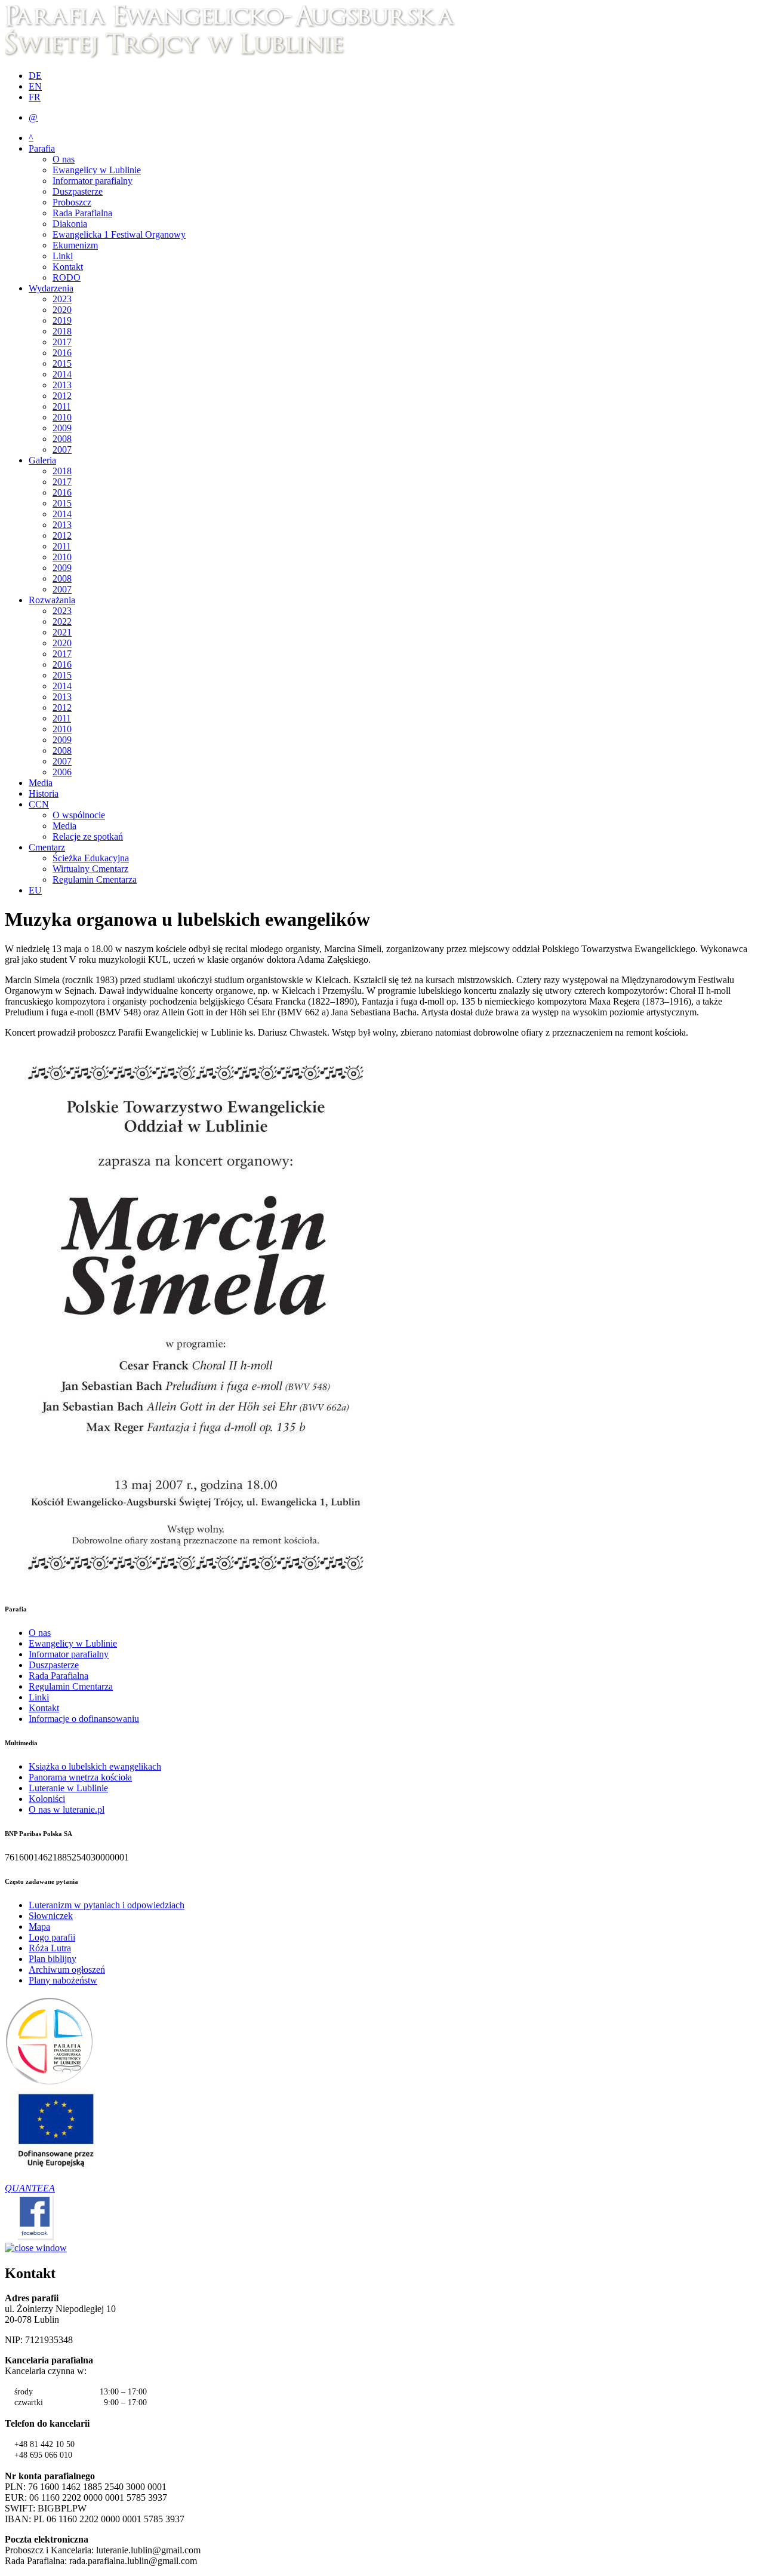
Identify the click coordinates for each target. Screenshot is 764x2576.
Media (41, 783)
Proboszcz (72, 202)
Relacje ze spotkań (88, 836)
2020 (62, 310)
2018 (62, 331)
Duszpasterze (78, 191)
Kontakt (68, 267)
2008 (62, 439)
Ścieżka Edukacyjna (91, 858)
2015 (62, 363)
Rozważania (52, 600)
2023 (62, 299)
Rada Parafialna (82, 213)
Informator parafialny (93, 181)
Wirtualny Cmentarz (90, 869)
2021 (62, 632)
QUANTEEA (30, 2188)
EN (35, 86)
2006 (62, 772)
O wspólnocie (79, 815)
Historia (44, 793)
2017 (62, 342)
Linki (63, 256)
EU (35, 890)
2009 (62, 428)
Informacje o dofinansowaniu (84, 1719)
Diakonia (70, 224)
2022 (62, 621)
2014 (62, 374)
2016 (62, 353)
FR (35, 97)
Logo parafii (52, 1937)
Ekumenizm (75, 245)
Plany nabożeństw (63, 1980)
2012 (62, 396)
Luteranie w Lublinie (68, 1788)
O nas (64, 159)
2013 (62, 385)
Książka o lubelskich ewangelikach (95, 1766)
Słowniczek (51, 1916)
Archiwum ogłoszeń (67, 1969)
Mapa (39, 1926)
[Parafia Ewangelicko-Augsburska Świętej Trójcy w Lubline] (237, 55)
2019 (62, 320)
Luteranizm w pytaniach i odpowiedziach (107, 1905)
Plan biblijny (53, 1959)
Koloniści (47, 1799)
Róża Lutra (50, 1948)
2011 (62, 406)
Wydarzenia (51, 288)
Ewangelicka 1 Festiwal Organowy (119, 234)
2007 (62, 449)
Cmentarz (47, 847)
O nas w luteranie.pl (67, 1809)
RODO (67, 277)
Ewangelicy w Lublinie (97, 170)
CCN (39, 804)
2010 (62, 417)
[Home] (50, 2082)
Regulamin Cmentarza (95, 879)
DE (35, 76)
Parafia (42, 148)
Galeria (42, 460)
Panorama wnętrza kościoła (80, 1777)
